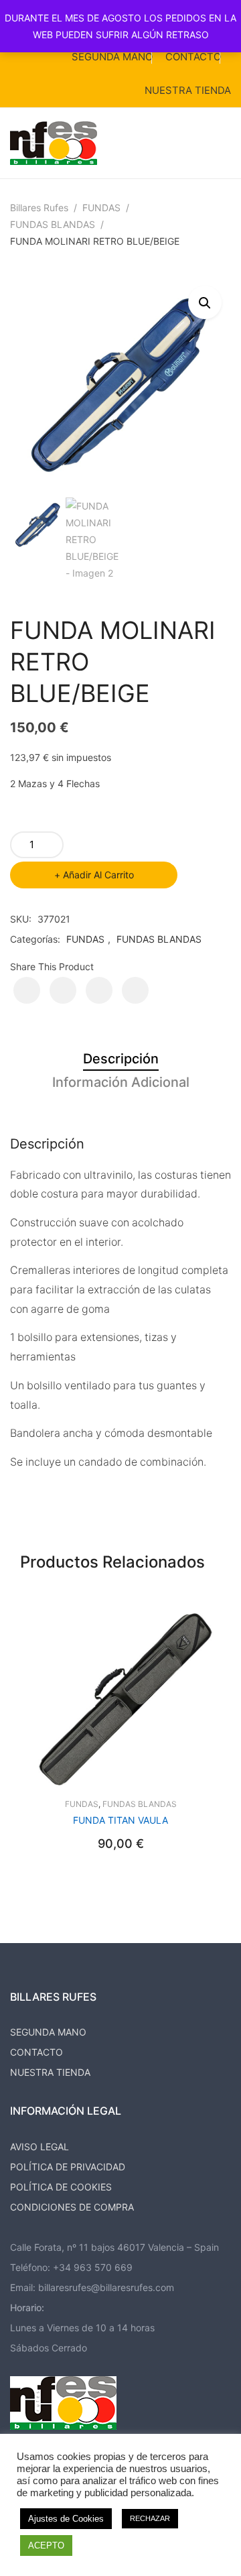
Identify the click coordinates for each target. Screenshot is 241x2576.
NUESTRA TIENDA (188, 90)
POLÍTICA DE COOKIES (61, 2187)
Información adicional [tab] (121, 1082)
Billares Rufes (39, 208)
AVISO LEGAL (39, 2147)
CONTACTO (193, 57)
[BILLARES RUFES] (54, 142)
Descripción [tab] (121, 1059)
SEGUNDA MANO (112, 57)
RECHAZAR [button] (150, 2518)
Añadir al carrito (98, 875)
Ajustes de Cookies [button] (66, 2519)
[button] (205, 302)
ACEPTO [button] (46, 2545)
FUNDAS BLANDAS (53, 224)
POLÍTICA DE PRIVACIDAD (68, 2167)
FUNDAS (101, 208)
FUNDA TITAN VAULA (120, 1820)
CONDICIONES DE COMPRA (72, 2207)
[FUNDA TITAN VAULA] (120, 1700)
